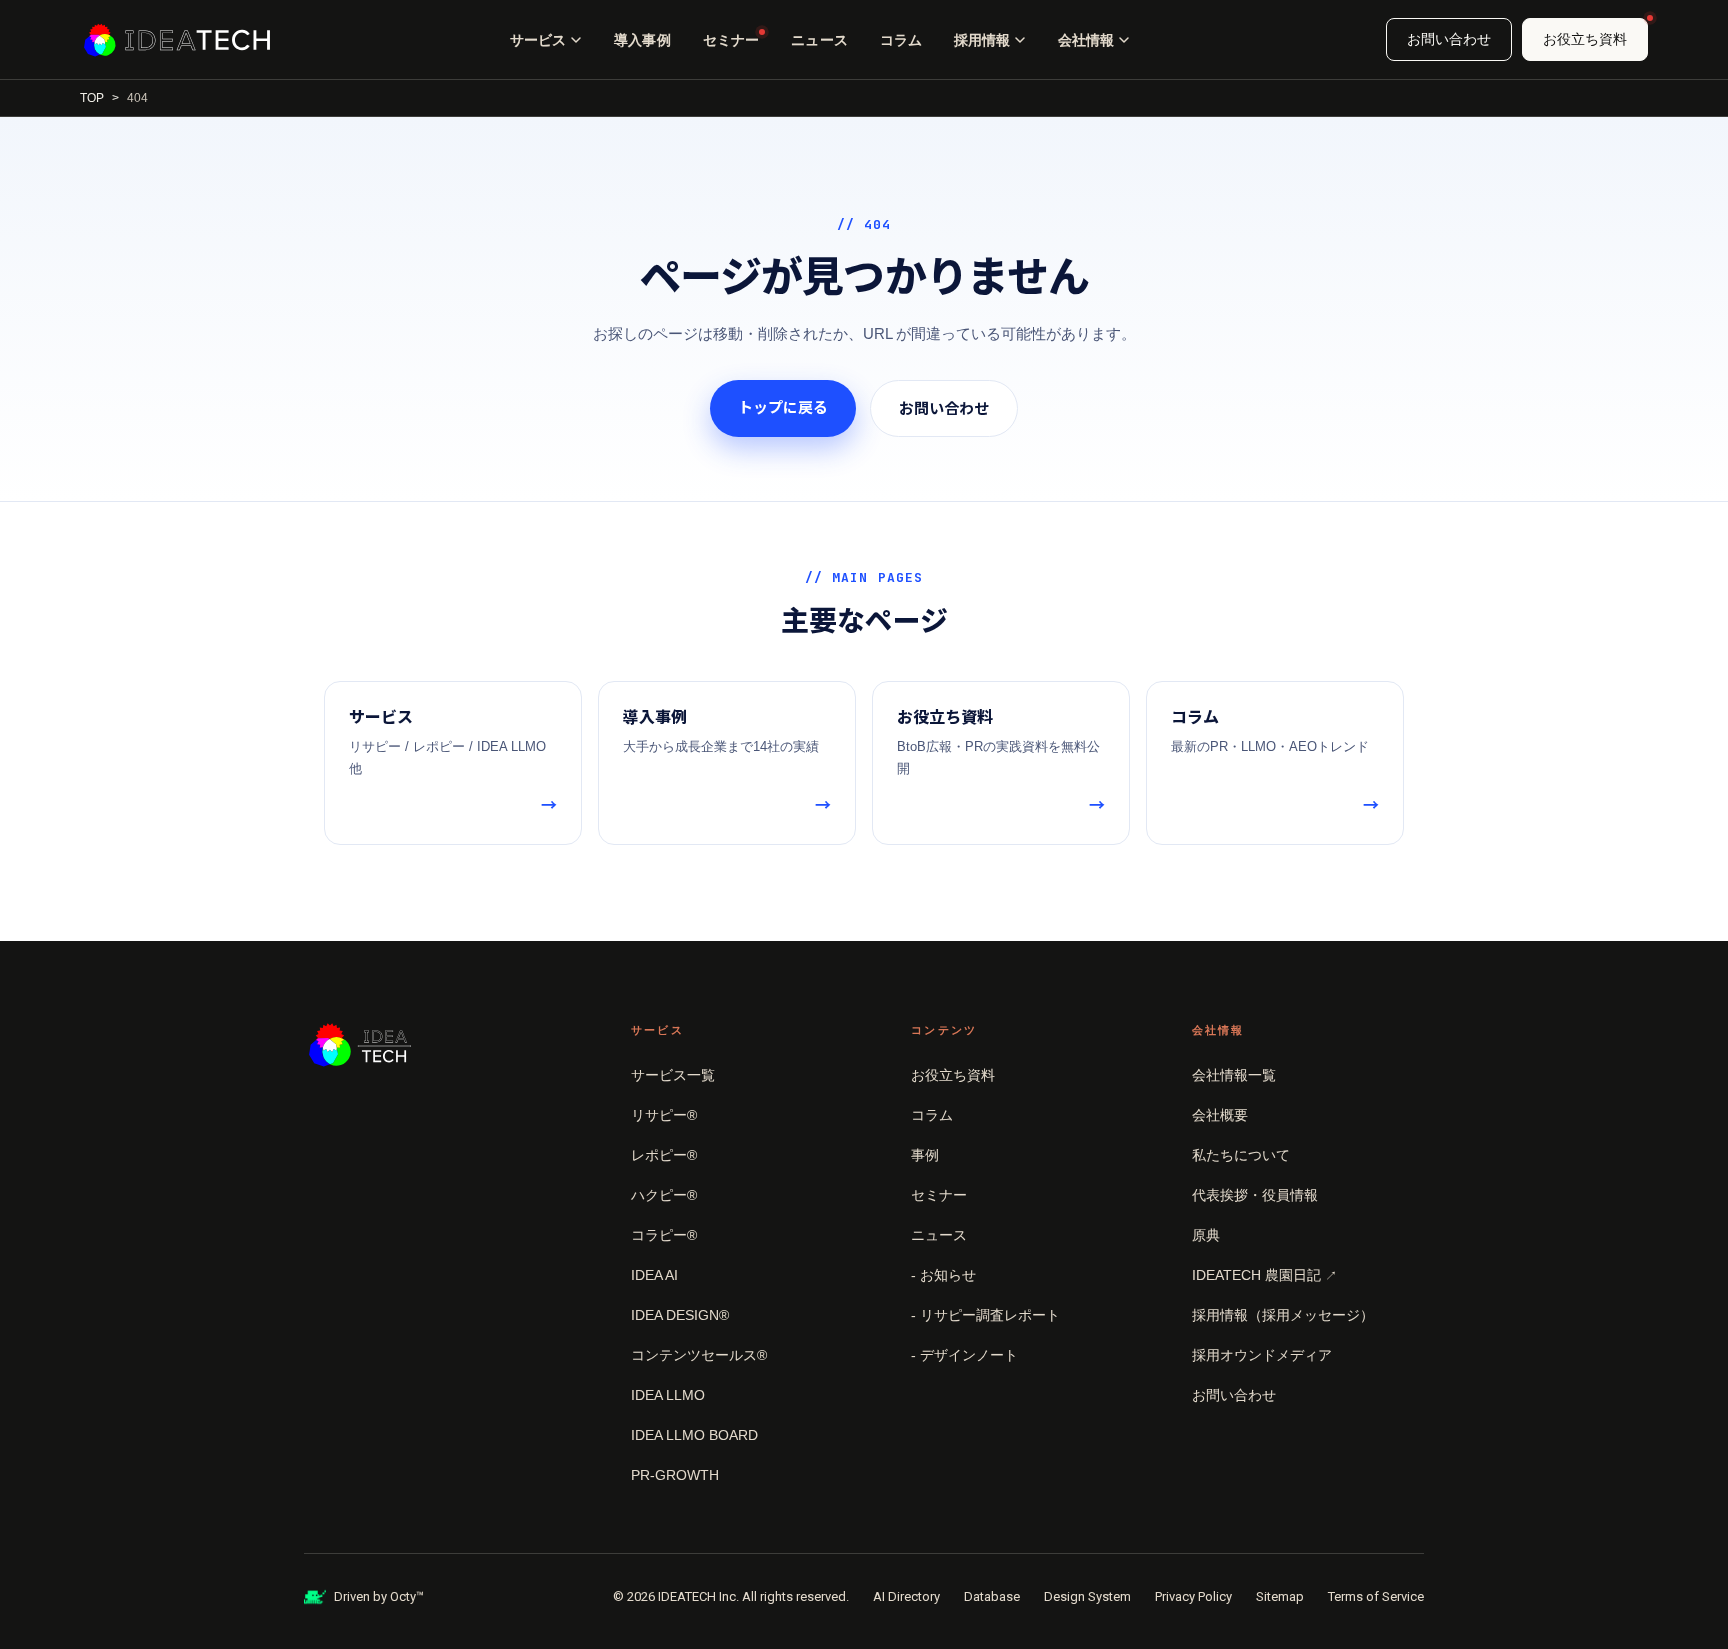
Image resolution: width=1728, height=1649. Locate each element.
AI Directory (906, 1596)
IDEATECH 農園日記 (1264, 1275)
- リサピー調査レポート (985, 1315)
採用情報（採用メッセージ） (1283, 1315)
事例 (925, 1155)
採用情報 (982, 40)
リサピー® (664, 1115)
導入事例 (642, 40)
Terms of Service (1376, 1596)
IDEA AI (654, 1275)
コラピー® (664, 1235)
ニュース (819, 40)
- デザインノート (964, 1355)
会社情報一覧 (1234, 1075)
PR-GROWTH (675, 1475)
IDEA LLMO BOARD (694, 1435)
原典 (1206, 1235)
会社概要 (1220, 1115)
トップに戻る (783, 407)
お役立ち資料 (1585, 39)
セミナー (731, 40)
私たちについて (1241, 1155)
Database (992, 1596)
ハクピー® (664, 1195)
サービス (538, 40)
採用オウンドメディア (1262, 1355)
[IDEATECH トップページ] (177, 40)
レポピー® (664, 1155)
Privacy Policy (1193, 1596)
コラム (901, 40)
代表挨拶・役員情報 (1255, 1195)
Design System (1087, 1596)
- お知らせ (943, 1275)
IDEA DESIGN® (680, 1315)
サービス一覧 (673, 1075)
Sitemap (1280, 1596)
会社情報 (1086, 40)
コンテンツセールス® (699, 1355)
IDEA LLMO (668, 1395)
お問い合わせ (1449, 39)
